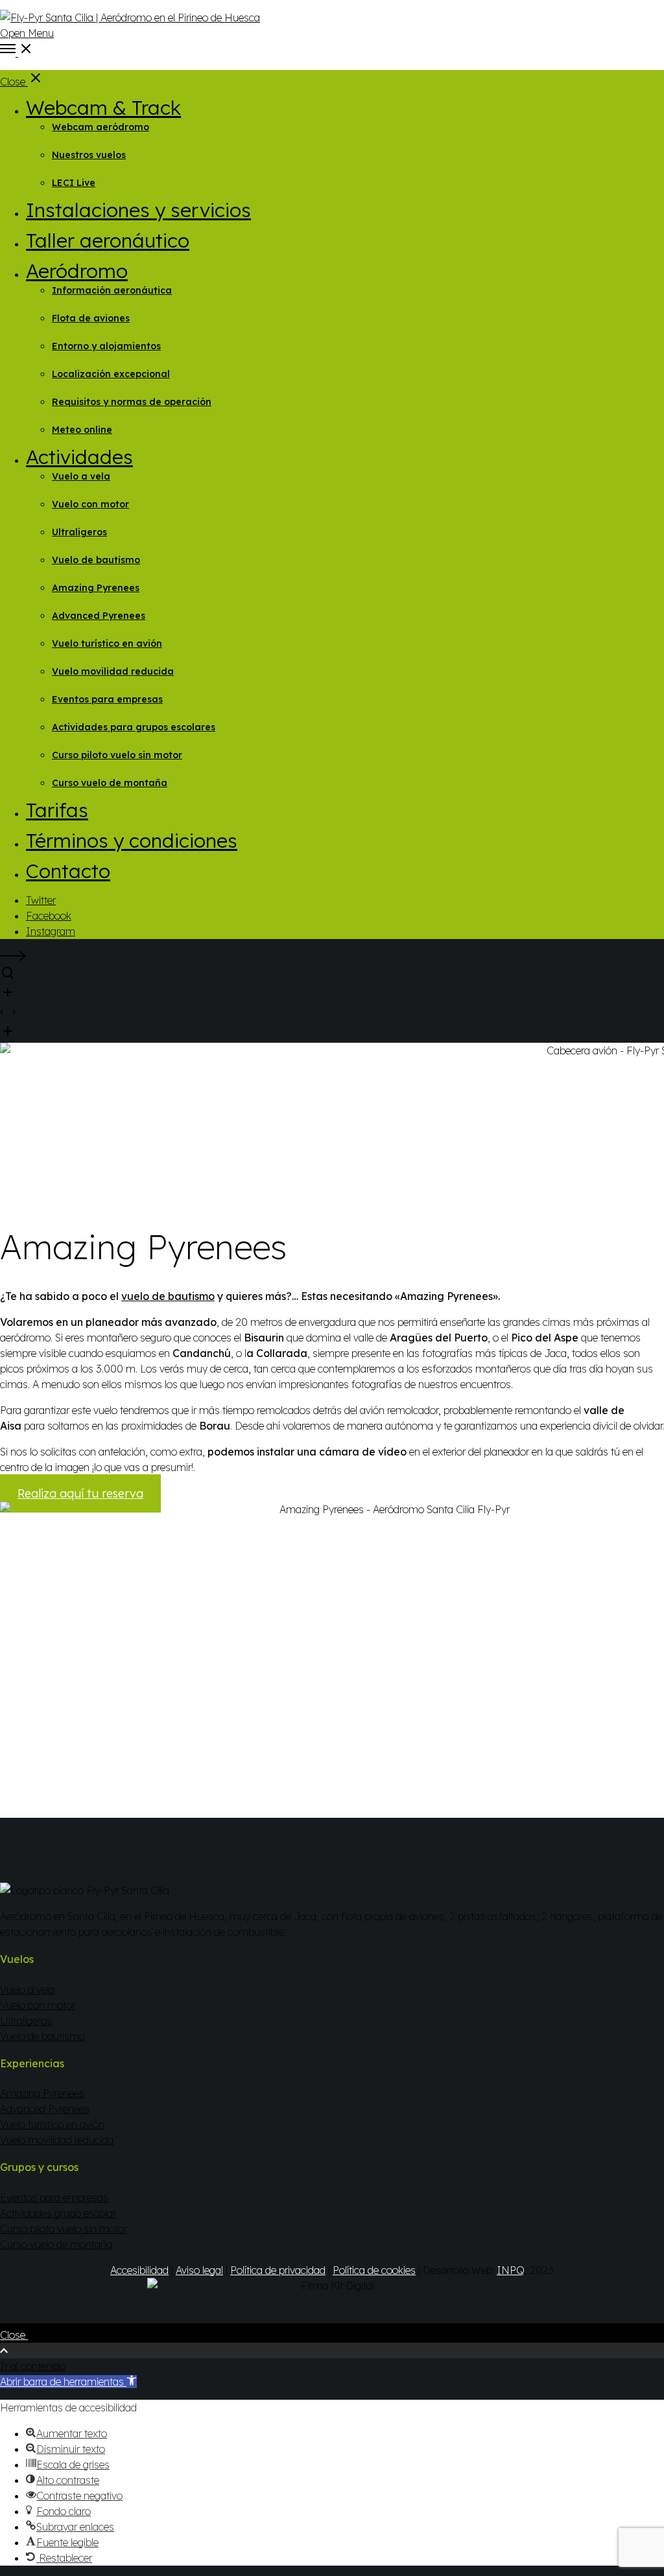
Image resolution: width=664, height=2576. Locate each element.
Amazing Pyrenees (42, 2093)
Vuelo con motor (38, 2005)
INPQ (511, 2270)
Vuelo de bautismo (42, 2036)
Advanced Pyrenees (45, 2109)
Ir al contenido (33, 2366)
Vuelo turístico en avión (52, 2124)
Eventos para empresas (54, 2198)
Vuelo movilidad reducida (57, 2140)
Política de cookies (374, 2270)
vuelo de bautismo (168, 1296)
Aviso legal (199, 2270)
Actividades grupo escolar (58, 2213)
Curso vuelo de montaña (56, 2244)
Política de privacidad (278, 2270)
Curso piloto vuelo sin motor (64, 2229)
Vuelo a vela (27, 1990)
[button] (68, 2382)
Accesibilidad (139, 2270)
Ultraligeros (26, 2021)
